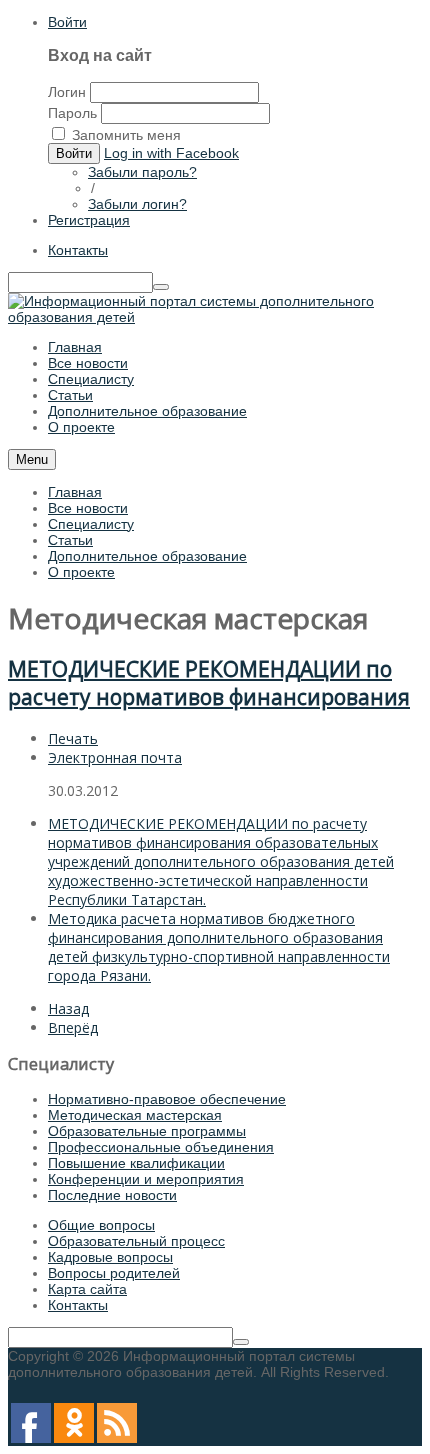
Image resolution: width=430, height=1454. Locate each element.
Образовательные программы (147, 1131)
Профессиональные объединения (161, 1147)
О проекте (81, 572)
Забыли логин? (137, 204)
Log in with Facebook (171, 153)
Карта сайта (87, 1289)
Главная (75, 492)
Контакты (78, 250)
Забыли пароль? (142, 172)
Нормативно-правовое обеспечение (167, 1099)
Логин (67, 92)
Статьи (70, 540)
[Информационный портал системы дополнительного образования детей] (215, 317)
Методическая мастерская (135, 1115)
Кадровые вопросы (110, 1257)
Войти (67, 22)
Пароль (72, 113)
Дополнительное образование (147, 556)
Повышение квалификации (136, 1163)
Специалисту (91, 524)
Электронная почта (115, 757)
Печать (73, 738)
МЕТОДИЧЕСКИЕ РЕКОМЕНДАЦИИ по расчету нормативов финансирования (209, 683)
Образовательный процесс (136, 1241)
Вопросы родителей (114, 1273)
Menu (32, 459)
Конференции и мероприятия (146, 1179)
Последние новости (112, 1195)
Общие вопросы (101, 1225)
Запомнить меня (126, 135)
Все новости (88, 508)
